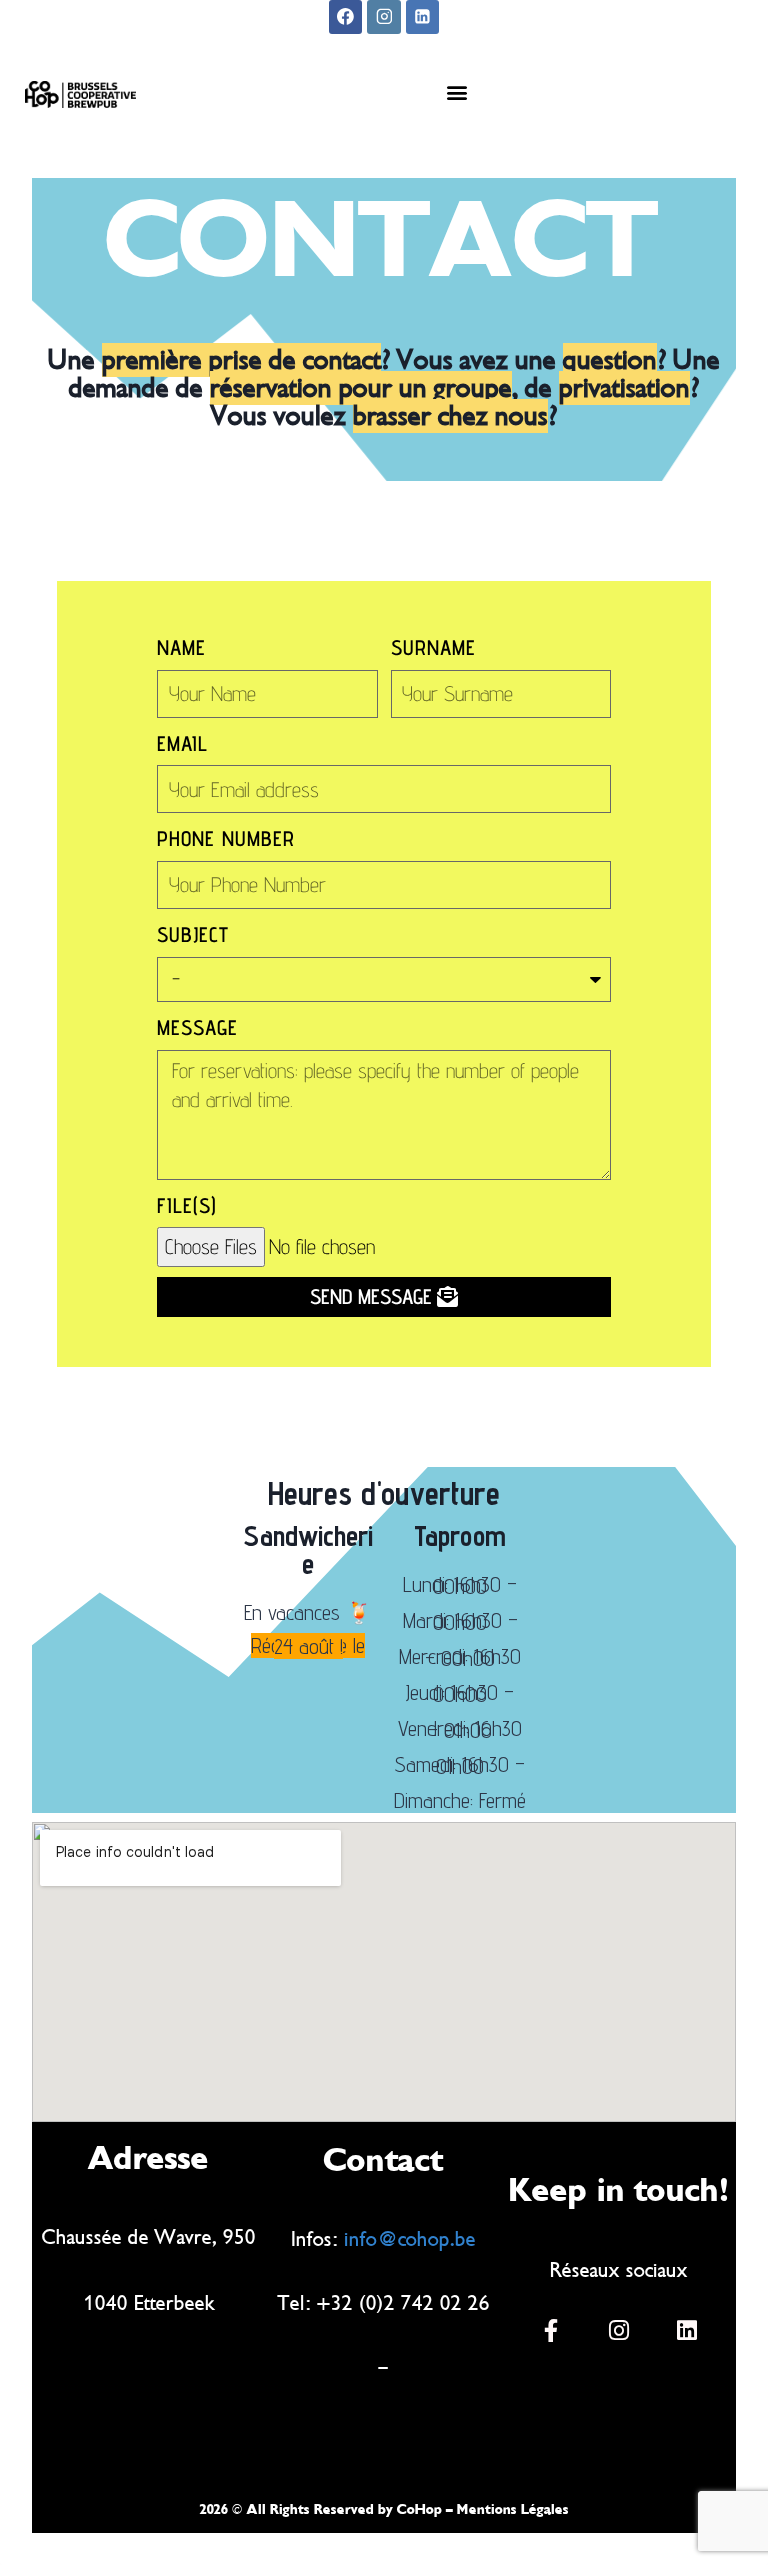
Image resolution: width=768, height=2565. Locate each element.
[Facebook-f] (551, 2330)
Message (197, 1027)
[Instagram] (384, 17)
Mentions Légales (513, 2509)
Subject (193, 934)
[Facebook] (346, 17)
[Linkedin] (423, 17)
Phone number (226, 838)
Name (181, 647)
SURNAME (433, 647)
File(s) (187, 1205)
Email (182, 743)
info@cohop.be (410, 2239)
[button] (456, 92)
